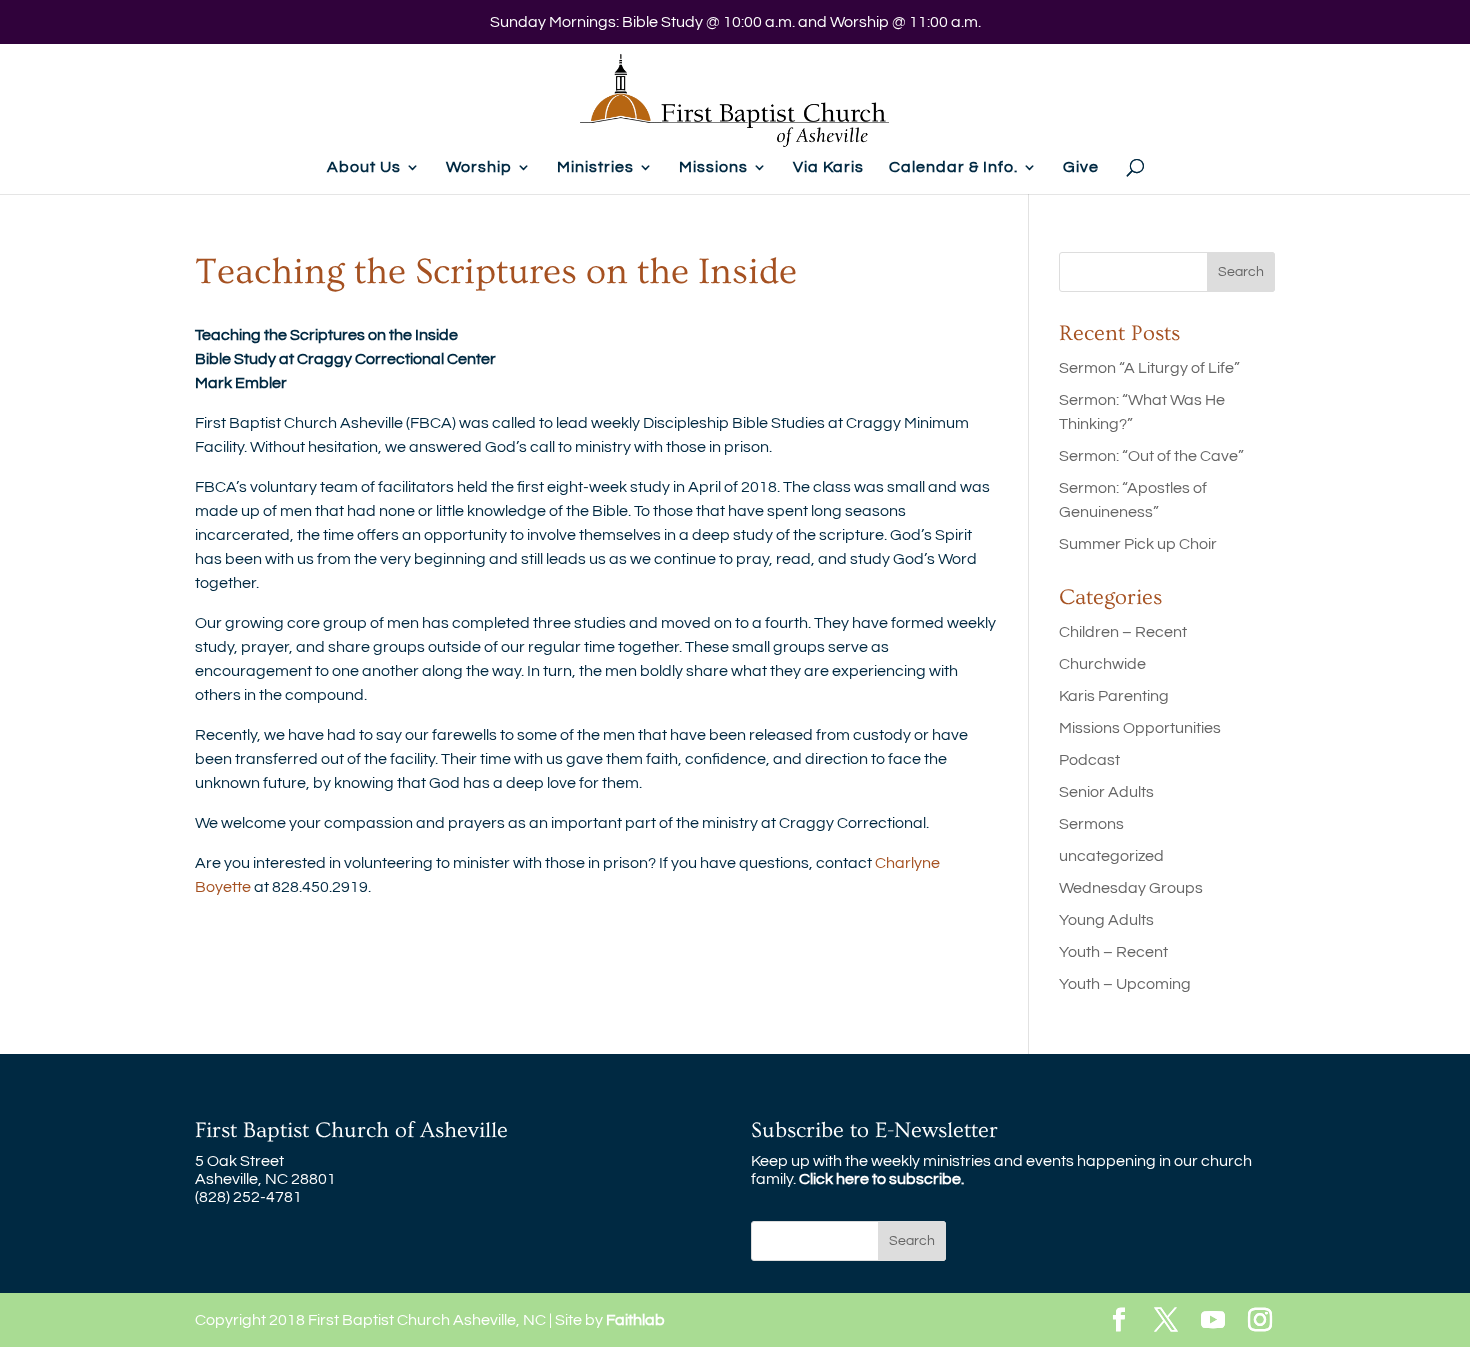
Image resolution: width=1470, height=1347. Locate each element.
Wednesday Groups (1131, 888)
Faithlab (635, 1320)
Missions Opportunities (1140, 728)
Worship (479, 167)
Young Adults (1106, 920)
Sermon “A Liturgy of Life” (1149, 368)
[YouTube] (1213, 1321)
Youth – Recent (1113, 952)
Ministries (595, 167)
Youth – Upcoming (1125, 984)
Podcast (1089, 760)
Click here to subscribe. (881, 1179)
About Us (364, 167)
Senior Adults (1106, 792)
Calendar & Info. (953, 167)
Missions (713, 167)
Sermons (1091, 824)
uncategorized (1111, 856)
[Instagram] (1260, 1321)
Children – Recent (1123, 632)
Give (1081, 167)
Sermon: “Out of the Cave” (1151, 456)
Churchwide (1102, 664)
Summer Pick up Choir (1138, 544)
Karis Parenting (1114, 696)
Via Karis (828, 167)
